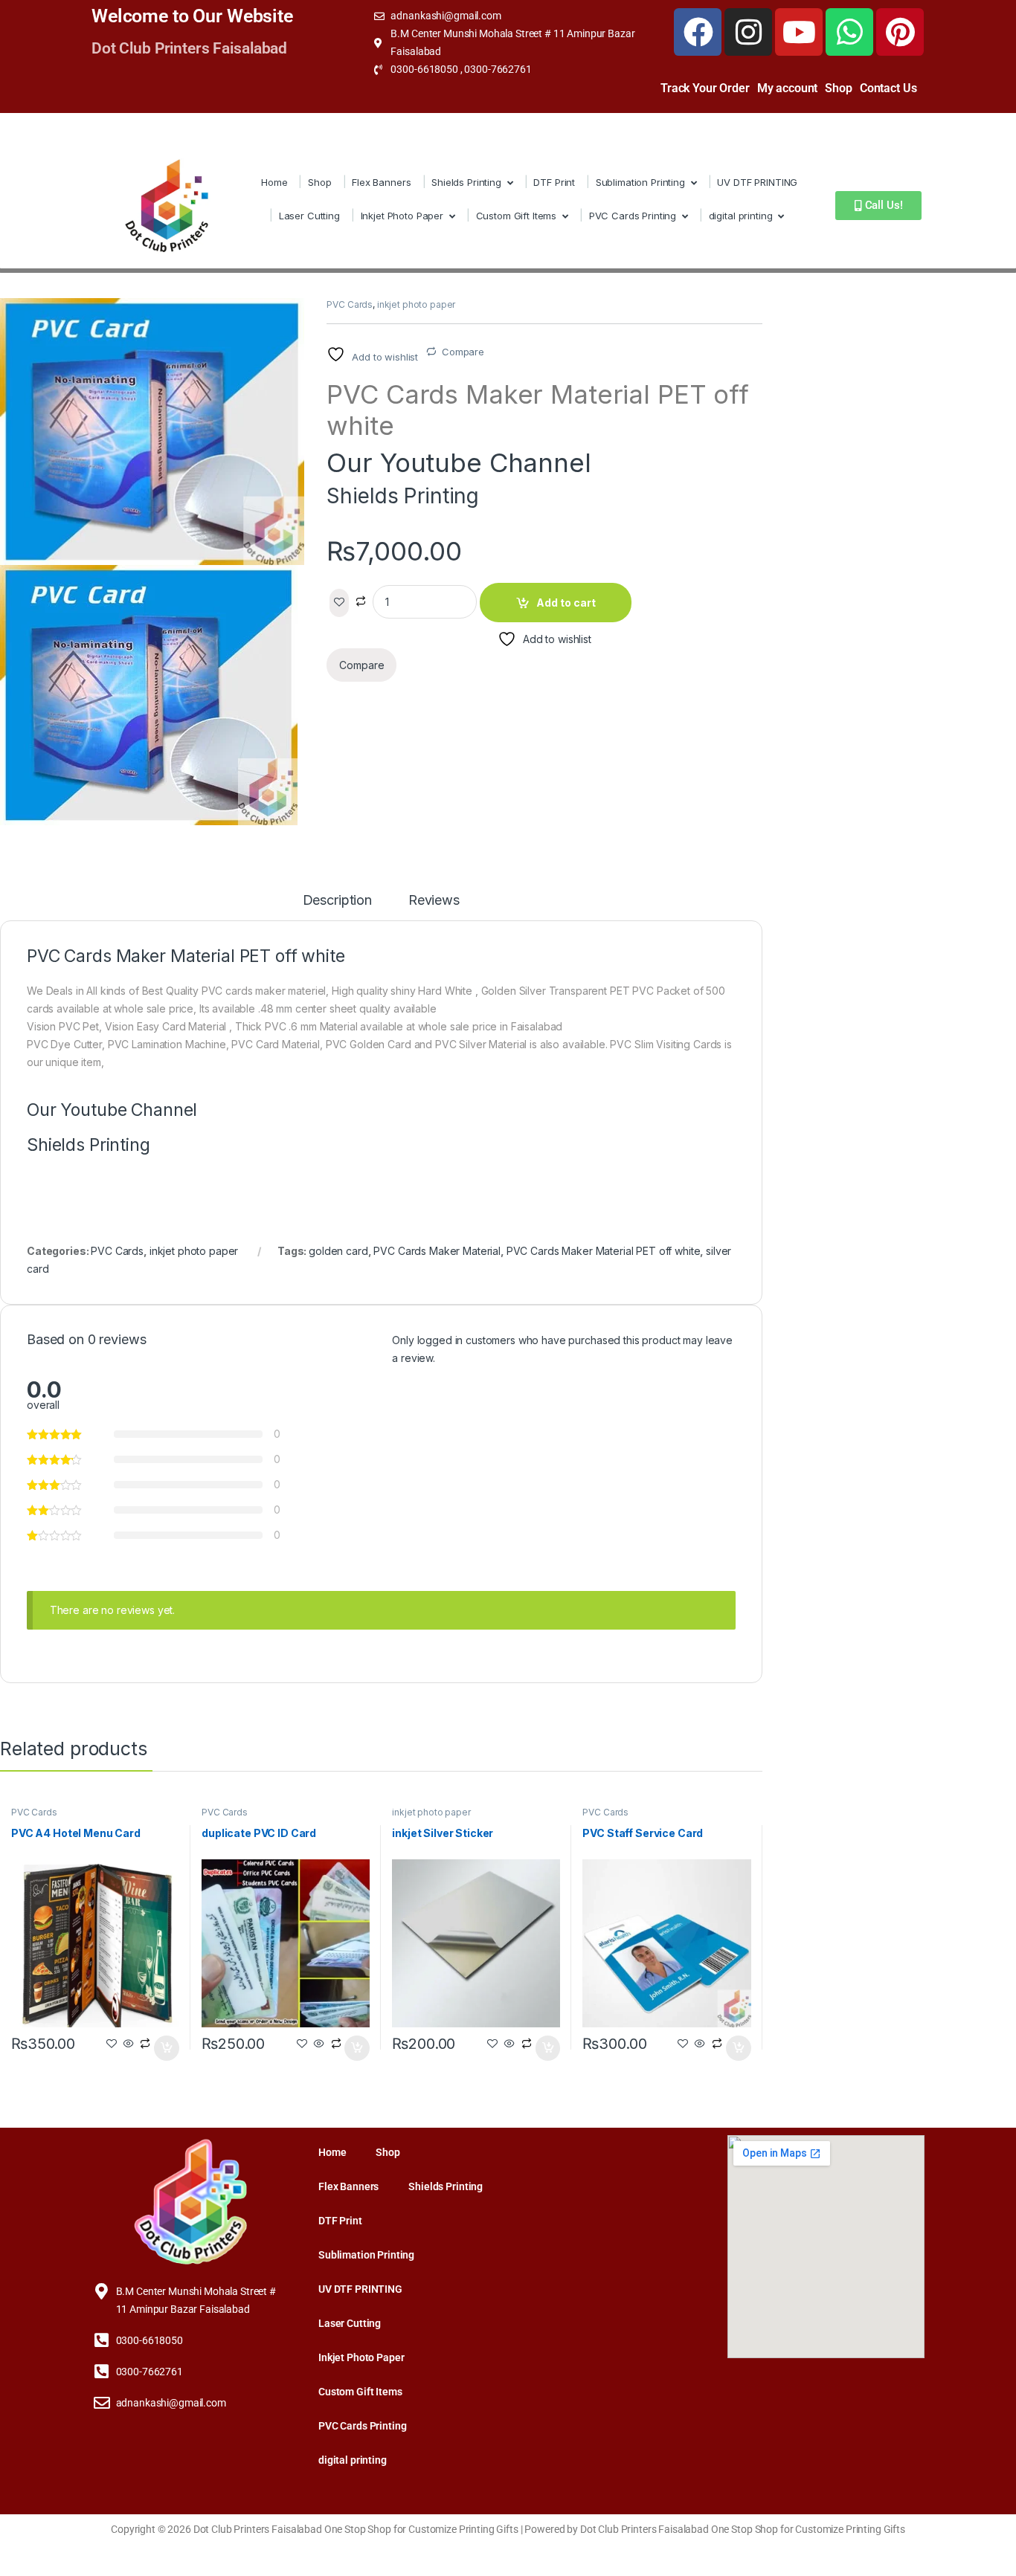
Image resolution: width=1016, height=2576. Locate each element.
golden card (338, 1251)
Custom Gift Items (517, 216)
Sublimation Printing (640, 182)
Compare (463, 352)
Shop (838, 88)
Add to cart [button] (167, 2048)
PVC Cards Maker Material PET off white (604, 1251)
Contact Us (888, 88)
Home (274, 182)
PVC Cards (350, 304)
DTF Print (554, 182)
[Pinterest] (900, 32)
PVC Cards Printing (633, 216)
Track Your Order (705, 88)
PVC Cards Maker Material (437, 1251)
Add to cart (566, 603)
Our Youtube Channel (459, 462)
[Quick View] (129, 2044)
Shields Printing (466, 182)
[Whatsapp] (849, 32)
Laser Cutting (309, 216)
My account (788, 88)
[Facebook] (698, 32)
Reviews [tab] (434, 901)
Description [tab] (337, 901)
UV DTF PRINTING (757, 182)
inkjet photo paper (416, 304)
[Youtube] (799, 32)
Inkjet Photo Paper (402, 216)
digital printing (741, 216)
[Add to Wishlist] (339, 603)
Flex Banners (381, 182)
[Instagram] (748, 32)
